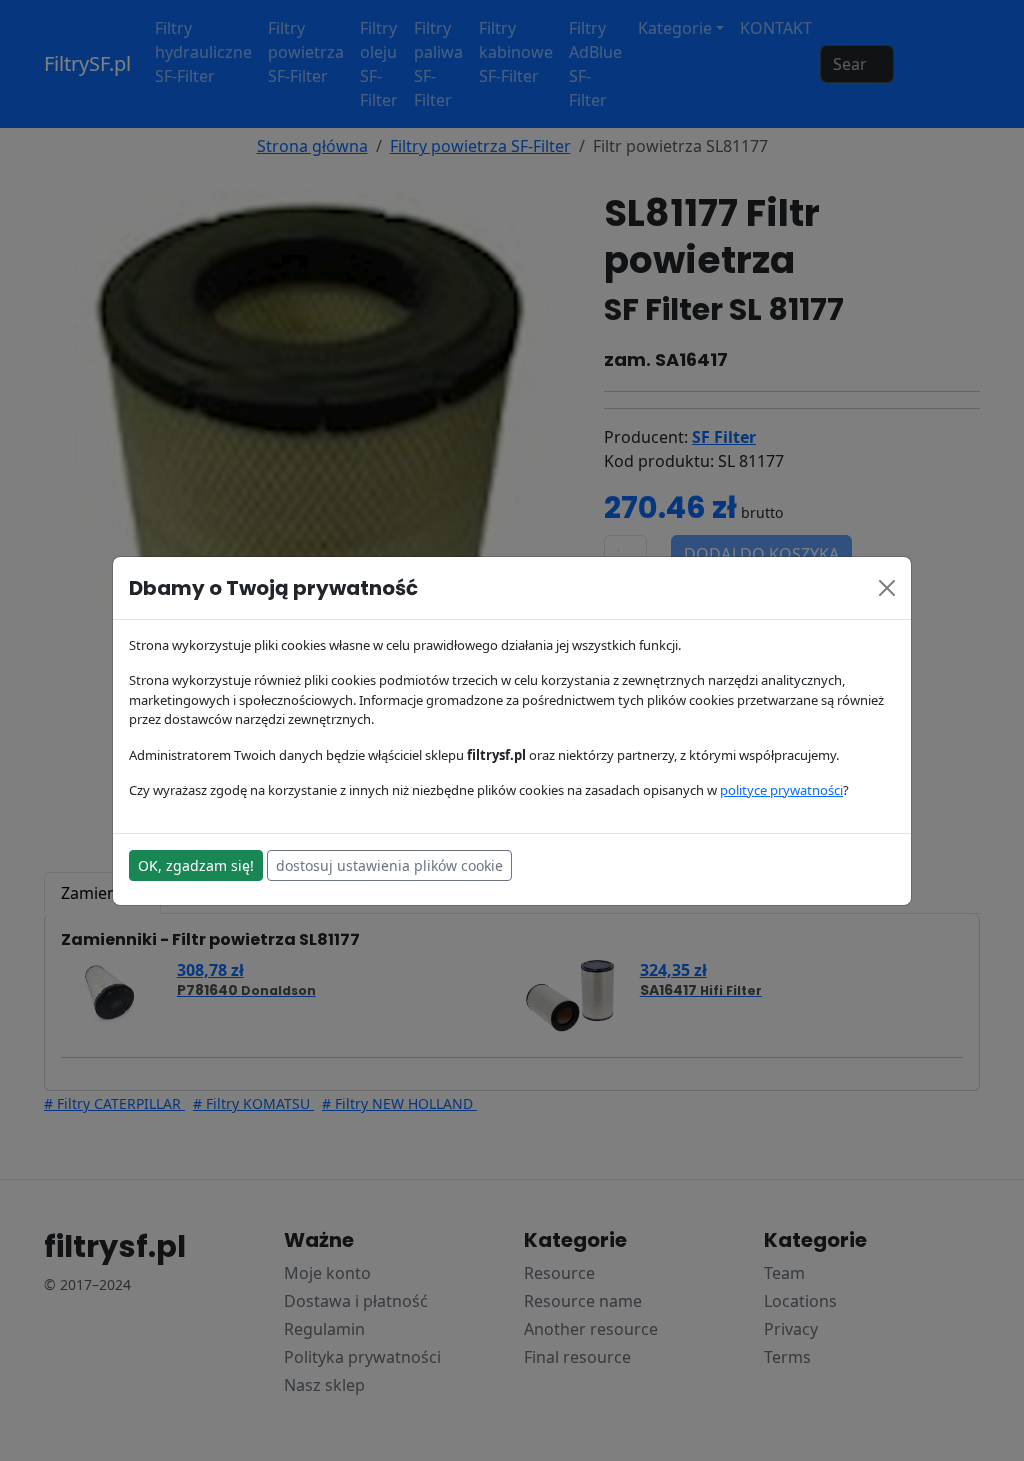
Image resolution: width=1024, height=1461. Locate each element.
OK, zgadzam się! (196, 865)
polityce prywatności (781, 790)
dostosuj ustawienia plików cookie (389, 865)
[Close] (887, 588)
